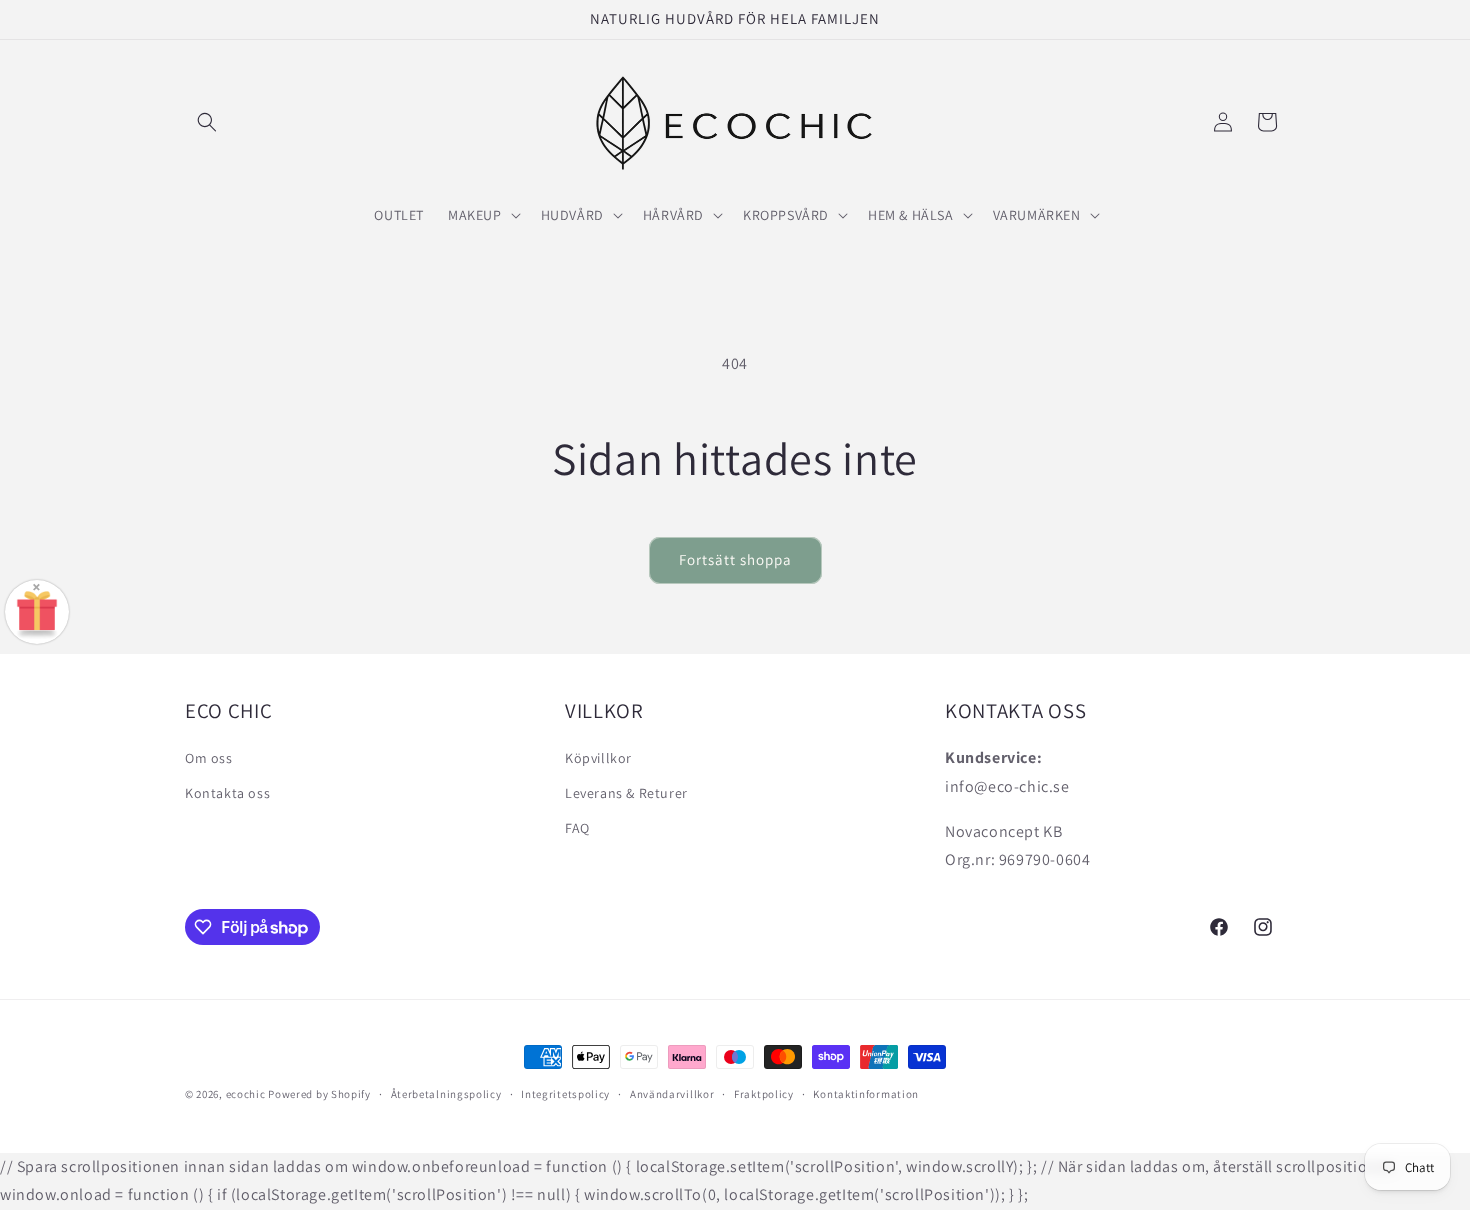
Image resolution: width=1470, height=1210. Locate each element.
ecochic (246, 1094)
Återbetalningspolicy (446, 1094)
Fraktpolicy (764, 1094)
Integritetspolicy (565, 1094)
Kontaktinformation (866, 1094)
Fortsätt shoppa (735, 559)
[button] (207, 122)
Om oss (209, 758)
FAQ (577, 828)
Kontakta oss (227, 793)
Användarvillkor (672, 1094)
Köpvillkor (598, 758)
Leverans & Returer (626, 793)
